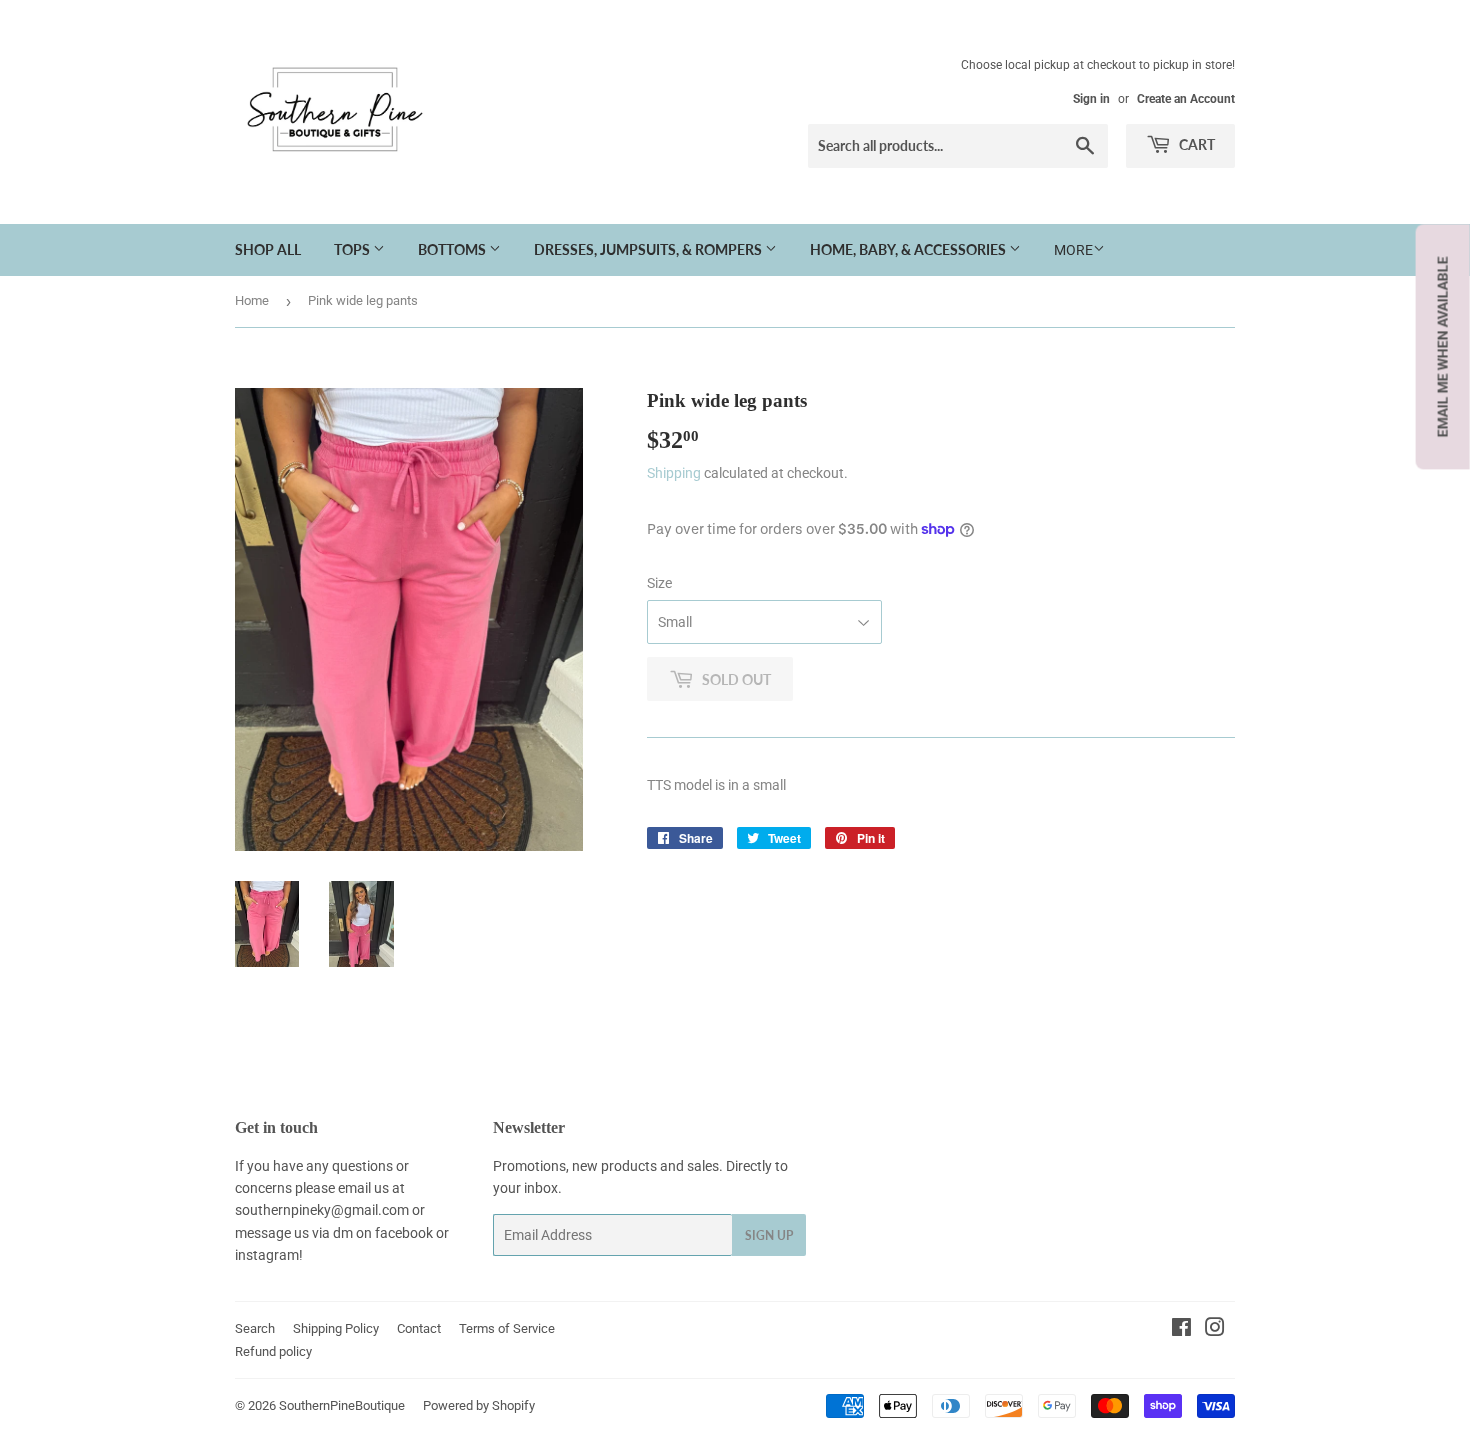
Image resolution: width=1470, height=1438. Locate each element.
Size (659, 583)
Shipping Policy (336, 1328)
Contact (419, 1328)
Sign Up (769, 1235)
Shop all (268, 249)
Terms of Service (507, 1328)
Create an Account (1186, 99)
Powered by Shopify (479, 1405)
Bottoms (453, 249)
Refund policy (273, 1351)
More (1073, 250)
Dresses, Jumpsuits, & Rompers (649, 249)
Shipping (674, 473)
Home (252, 300)
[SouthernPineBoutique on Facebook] (1181, 1330)
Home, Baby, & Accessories (909, 249)
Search (255, 1328)
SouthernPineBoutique (342, 1405)
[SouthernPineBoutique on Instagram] (1215, 1330)
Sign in (1091, 99)
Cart (1195, 144)
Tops (353, 249)
